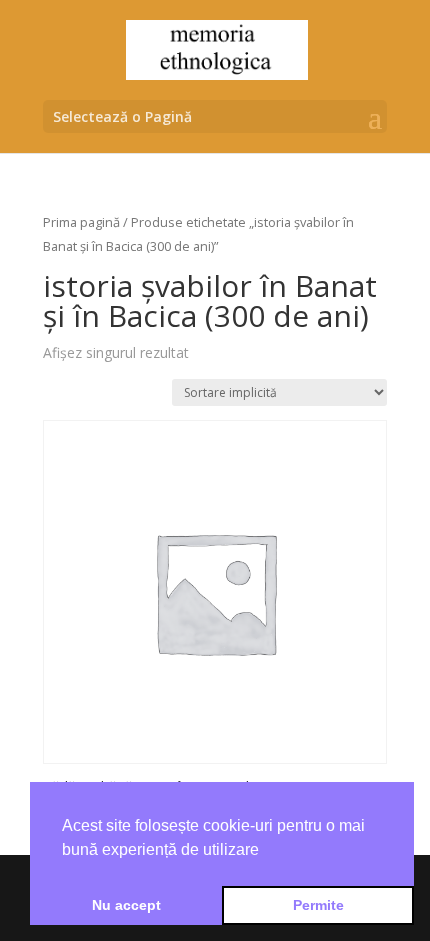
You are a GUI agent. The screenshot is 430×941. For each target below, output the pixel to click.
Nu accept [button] (126, 905)
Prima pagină (81, 222)
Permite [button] (318, 905)
